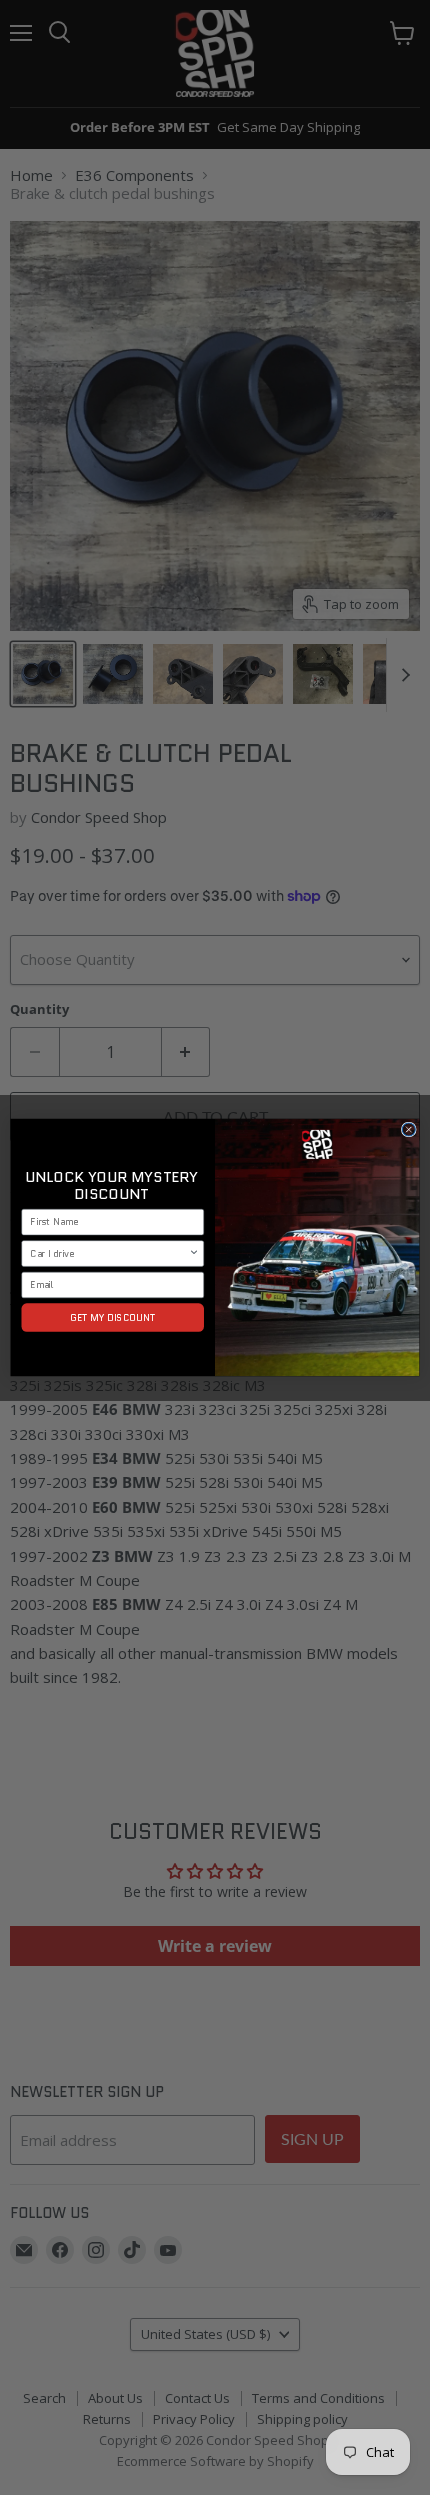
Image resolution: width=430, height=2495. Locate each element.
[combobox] (109, 1253)
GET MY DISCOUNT (113, 1317)
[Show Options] (194, 1253)
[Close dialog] (408, 1129)
